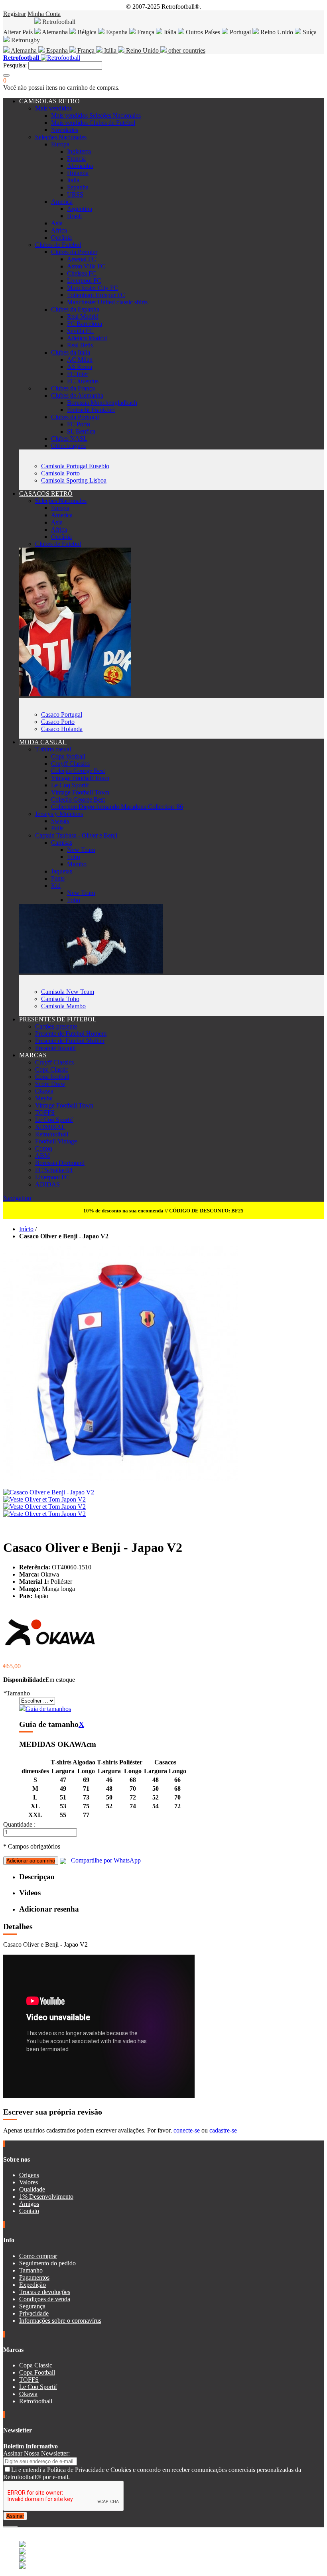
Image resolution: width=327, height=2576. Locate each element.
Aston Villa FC (86, 266)
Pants (58, 878)
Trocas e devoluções (45, 2292)
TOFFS (45, 1113)
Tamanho (17, 1693)
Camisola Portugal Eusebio (75, 466)
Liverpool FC (84, 281)
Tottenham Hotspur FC (96, 295)
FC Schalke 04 (54, 1170)
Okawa (44, 1091)
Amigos (29, 2204)
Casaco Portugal (62, 714)
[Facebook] (5, 2524)
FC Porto (79, 424)
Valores (29, 2182)
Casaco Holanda (62, 729)
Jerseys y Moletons (59, 814)
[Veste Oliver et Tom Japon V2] (44, 1499)
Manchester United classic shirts (107, 302)
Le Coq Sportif (70, 785)
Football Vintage (56, 1141)
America (62, 202)
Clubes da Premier (74, 252)
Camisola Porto (60, 473)
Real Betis (80, 345)
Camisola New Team (68, 992)
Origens (29, 2175)
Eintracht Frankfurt (91, 410)
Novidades (65, 130)
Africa (59, 230)
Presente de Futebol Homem (71, 1034)
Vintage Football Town (80, 778)
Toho (74, 857)
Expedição (33, 2285)
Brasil (74, 216)
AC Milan (80, 360)
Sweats (60, 821)
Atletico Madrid (87, 338)
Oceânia (61, 237)
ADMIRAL (50, 1127)
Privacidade (34, 2313)
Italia (73, 180)
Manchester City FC (93, 288)
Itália (170, 32)
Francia (76, 159)
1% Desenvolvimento (46, 2197)
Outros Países (203, 32)
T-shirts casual (53, 749)
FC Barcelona (85, 324)
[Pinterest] (17, 2524)
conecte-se (187, 2130)
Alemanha (55, 32)
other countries (186, 50)
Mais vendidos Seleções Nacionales (96, 115)
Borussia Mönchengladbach (102, 403)
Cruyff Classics (70, 764)
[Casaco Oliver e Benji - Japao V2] (49, 1492)
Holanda (78, 173)
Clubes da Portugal (75, 417)
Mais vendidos (53, 108)
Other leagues (68, 446)
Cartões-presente (56, 1026)
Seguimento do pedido (47, 2263)
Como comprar (38, 2256)
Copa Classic (52, 1069)
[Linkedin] (14, 2524)
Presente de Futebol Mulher (70, 1041)
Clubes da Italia (71, 352)
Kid (56, 886)
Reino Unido (277, 32)
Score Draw (50, 1084)
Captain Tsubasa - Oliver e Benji (76, 835)
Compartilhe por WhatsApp (103, 1860)
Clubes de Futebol (58, 245)
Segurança (32, 2306)
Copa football (68, 756)
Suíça (309, 32)
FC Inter (78, 374)
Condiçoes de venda (45, 2299)
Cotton (44, 1148)
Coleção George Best (78, 771)
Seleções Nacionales (61, 137)
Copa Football (37, 2372)
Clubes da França (73, 388)
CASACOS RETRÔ (46, 494)
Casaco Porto (58, 722)
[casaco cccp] (75, 694)
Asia (57, 223)
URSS (75, 194)
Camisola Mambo (63, 1006)
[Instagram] (11, 2524)
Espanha (117, 32)
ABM (42, 1156)
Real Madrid (83, 316)
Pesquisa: (15, 65)
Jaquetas (62, 871)
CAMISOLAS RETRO (49, 101)
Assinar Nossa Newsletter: (36, 2453)
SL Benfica (81, 431)
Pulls (57, 828)
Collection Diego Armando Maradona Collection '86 (117, 807)
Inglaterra (79, 151)
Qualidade (32, 2189)
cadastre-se (223, 2130)
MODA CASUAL (43, 742)
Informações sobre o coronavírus (60, 2321)
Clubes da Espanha (75, 309)
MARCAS (33, 1055)
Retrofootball (52, 1134)
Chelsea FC (82, 273)
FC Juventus (83, 381)
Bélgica (87, 32)
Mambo (77, 864)
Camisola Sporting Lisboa (74, 480)
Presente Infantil (55, 1048)
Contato (29, 2211)
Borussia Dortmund (60, 1163)
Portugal (240, 32)
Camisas (62, 843)
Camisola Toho (60, 999)
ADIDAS (47, 1184)
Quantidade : (19, 1824)
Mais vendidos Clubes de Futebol (93, 123)
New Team (81, 850)
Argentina (80, 209)
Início (26, 1229)
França (146, 32)
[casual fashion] (91, 971)
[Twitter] (8, 2524)
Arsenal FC (82, 259)
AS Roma (80, 367)
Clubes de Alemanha (77, 395)
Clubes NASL (69, 439)
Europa (60, 144)
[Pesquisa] (6, 75)
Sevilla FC (80, 331)
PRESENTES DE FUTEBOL (58, 1019)
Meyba (44, 1098)
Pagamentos (34, 2277)
